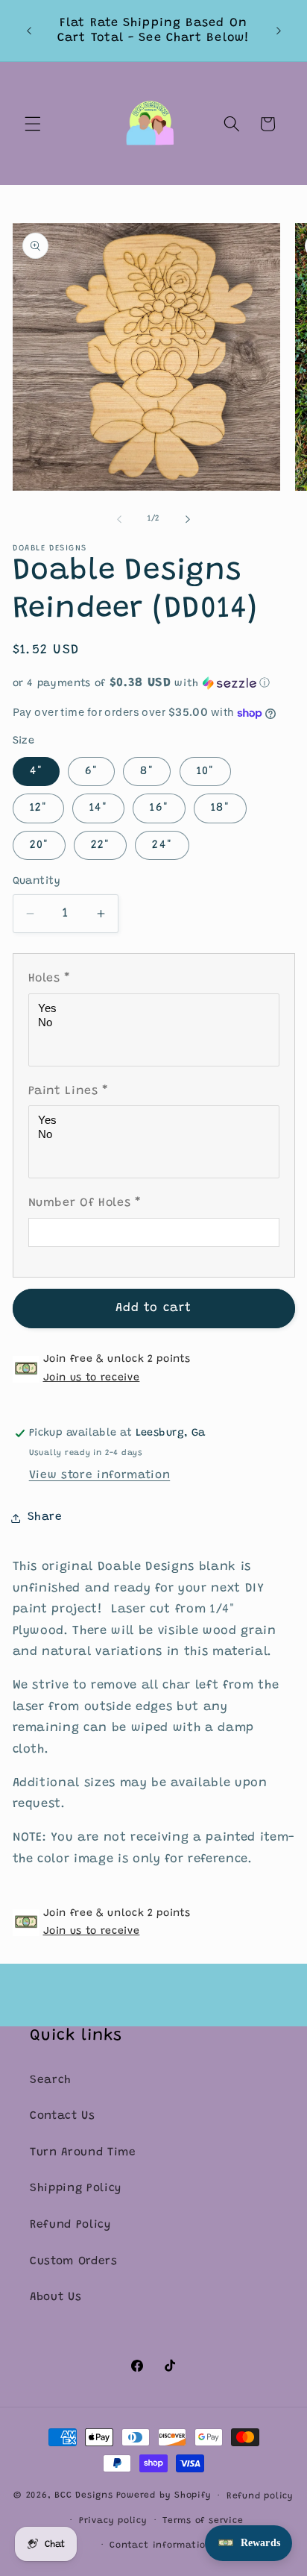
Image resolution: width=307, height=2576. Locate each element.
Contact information (161, 2545)
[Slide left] (119, 519)
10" (205, 772)
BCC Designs (83, 2496)
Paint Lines (69, 1091)
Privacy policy (113, 2521)
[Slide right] (188, 519)
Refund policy (260, 2496)
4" (36, 772)
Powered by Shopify (164, 2496)
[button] (33, 124)
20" (39, 845)
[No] (156, 1023)
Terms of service (203, 2521)
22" (100, 845)
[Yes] (156, 1009)
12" (38, 808)
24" (162, 845)
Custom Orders (74, 2262)
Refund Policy (70, 2225)
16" (159, 808)
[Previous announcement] (29, 31)
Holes (50, 978)
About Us (56, 2297)
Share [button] (45, 1517)
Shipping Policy (76, 2189)
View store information (100, 1476)
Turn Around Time (83, 2153)
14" (98, 808)
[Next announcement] (279, 31)
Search (51, 2080)
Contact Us (63, 2116)
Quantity (37, 882)
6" (91, 772)
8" (147, 772)
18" (220, 808)
